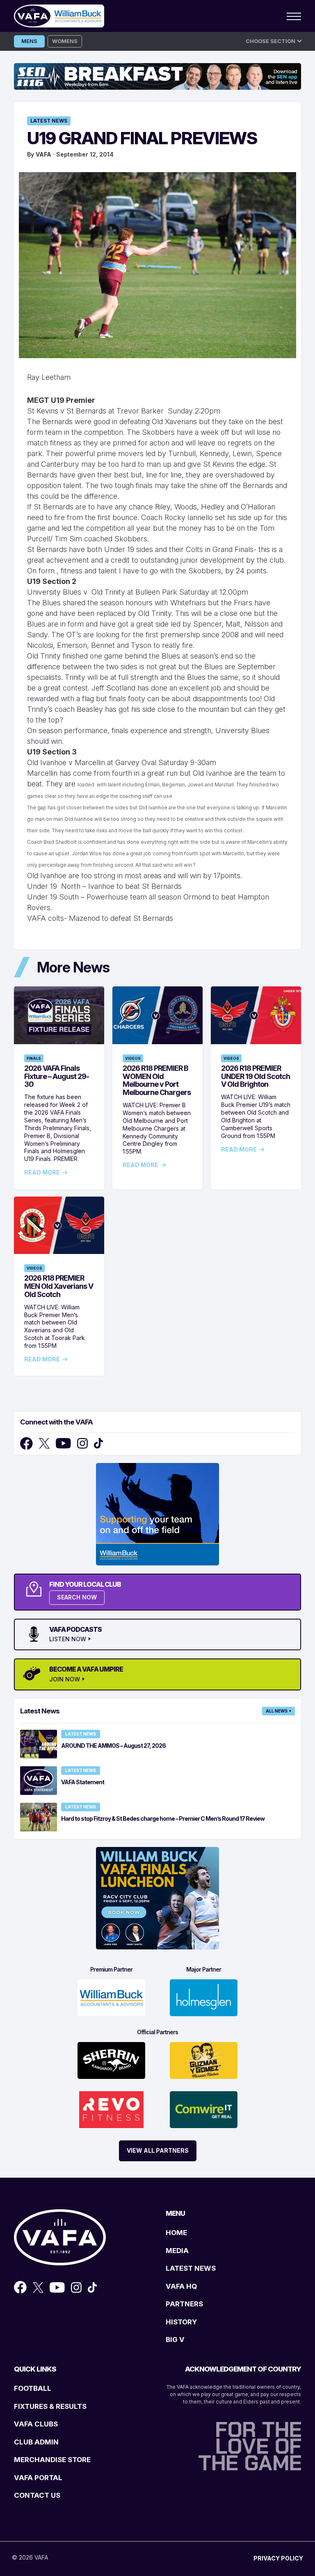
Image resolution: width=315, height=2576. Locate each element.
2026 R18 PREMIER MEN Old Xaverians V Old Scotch (59, 1286)
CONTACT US (37, 2495)
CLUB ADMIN (36, 2442)
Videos (133, 1058)
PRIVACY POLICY (278, 2558)
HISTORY (181, 2322)
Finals (34, 1058)
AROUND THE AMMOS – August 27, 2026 (113, 1746)
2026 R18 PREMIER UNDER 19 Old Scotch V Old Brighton (256, 1076)
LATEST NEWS (191, 2268)
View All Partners (158, 2150)
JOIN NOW (65, 1679)
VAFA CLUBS (36, 2424)
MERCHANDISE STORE (52, 2460)
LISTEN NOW (68, 1639)
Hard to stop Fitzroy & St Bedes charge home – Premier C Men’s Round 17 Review (163, 1818)
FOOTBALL (33, 2388)
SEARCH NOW (77, 1597)
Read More (42, 1172)
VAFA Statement (83, 1782)
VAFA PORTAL (38, 2478)
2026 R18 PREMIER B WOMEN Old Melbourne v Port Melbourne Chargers (157, 1080)
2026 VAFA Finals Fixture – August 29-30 (57, 1076)
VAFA (43, 154)
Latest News (49, 121)
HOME (176, 2233)
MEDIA (177, 2251)
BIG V (175, 2340)
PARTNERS (184, 2304)
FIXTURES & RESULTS (50, 2406)
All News (277, 1711)
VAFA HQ (181, 2286)
